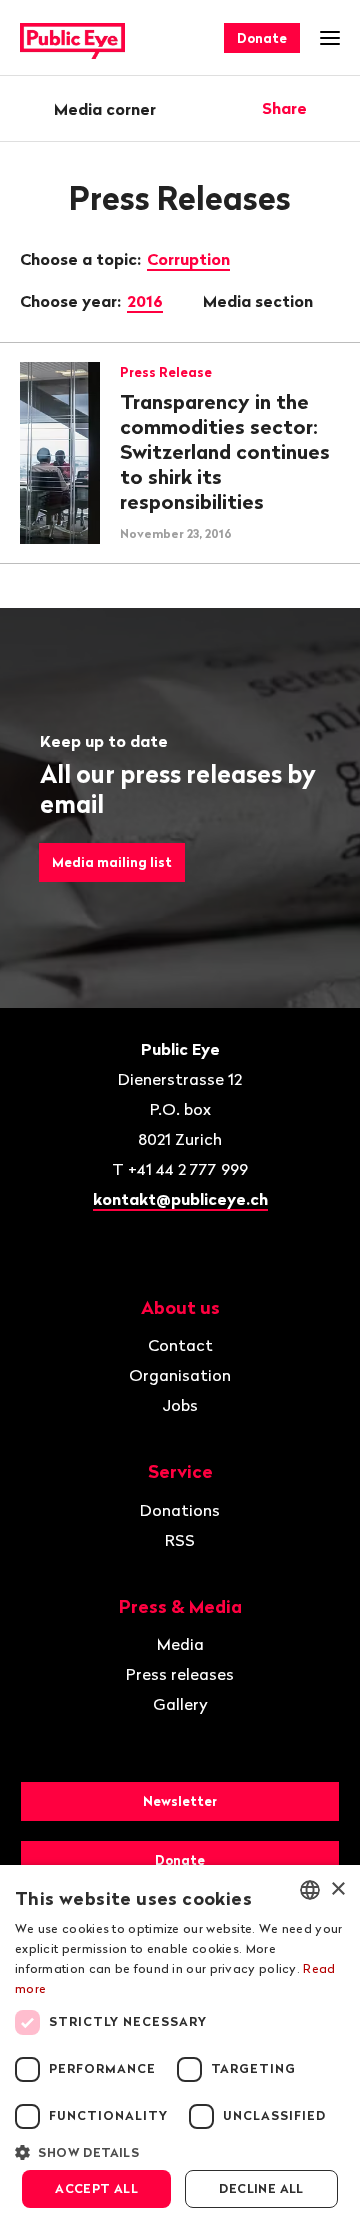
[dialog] (180, 2046)
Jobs (180, 1405)
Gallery (180, 1704)
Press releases (180, 1674)
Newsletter (180, 1801)
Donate (262, 38)
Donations (180, 1510)
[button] (180, 2151)
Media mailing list (112, 862)
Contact (180, 1345)
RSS (180, 1540)
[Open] (333, 108)
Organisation (180, 1375)
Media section (260, 301)
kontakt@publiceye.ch (180, 1199)
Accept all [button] (96, 2188)
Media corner (105, 109)
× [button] (337, 1889)
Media (180, 1644)
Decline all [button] (261, 2188)
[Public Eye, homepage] (72, 38)
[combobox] (310, 1890)
